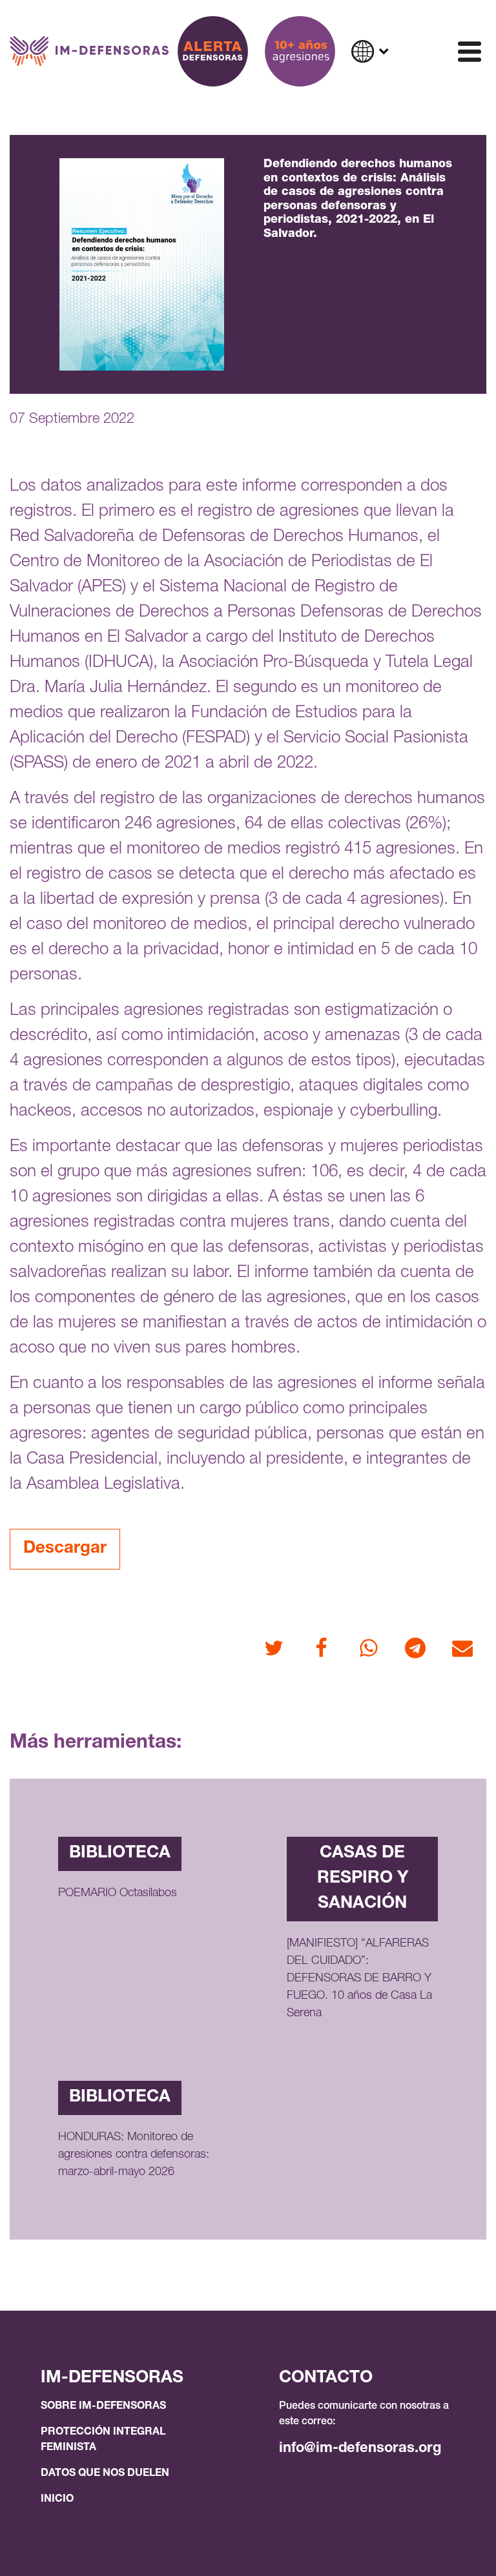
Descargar (65, 1549)
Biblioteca (120, 1854)
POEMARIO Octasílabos (118, 1894)
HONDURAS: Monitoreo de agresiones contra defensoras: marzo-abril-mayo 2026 (134, 2155)
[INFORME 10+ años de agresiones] (300, 51)
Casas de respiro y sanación (363, 1879)
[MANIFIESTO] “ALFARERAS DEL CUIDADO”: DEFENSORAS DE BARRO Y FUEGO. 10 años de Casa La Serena (359, 1979)
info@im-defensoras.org (360, 2449)
